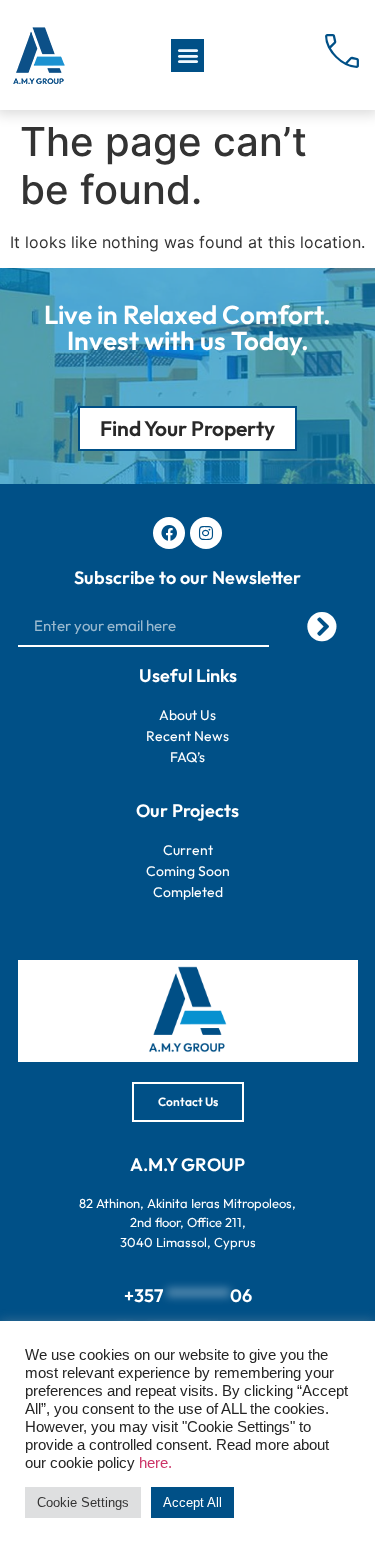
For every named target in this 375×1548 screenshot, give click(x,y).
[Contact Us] (343, 52)
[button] (187, 55)
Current (188, 850)
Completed (188, 892)
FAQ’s (187, 757)
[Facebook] (169, 533)
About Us (187, 715)
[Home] (38, 55)
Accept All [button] (192, 1502)
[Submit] (322, 627)
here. (155, 1463)
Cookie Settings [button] (83, 1502)
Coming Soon (188, 871)
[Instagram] (206, 533)
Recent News (187, 736)
